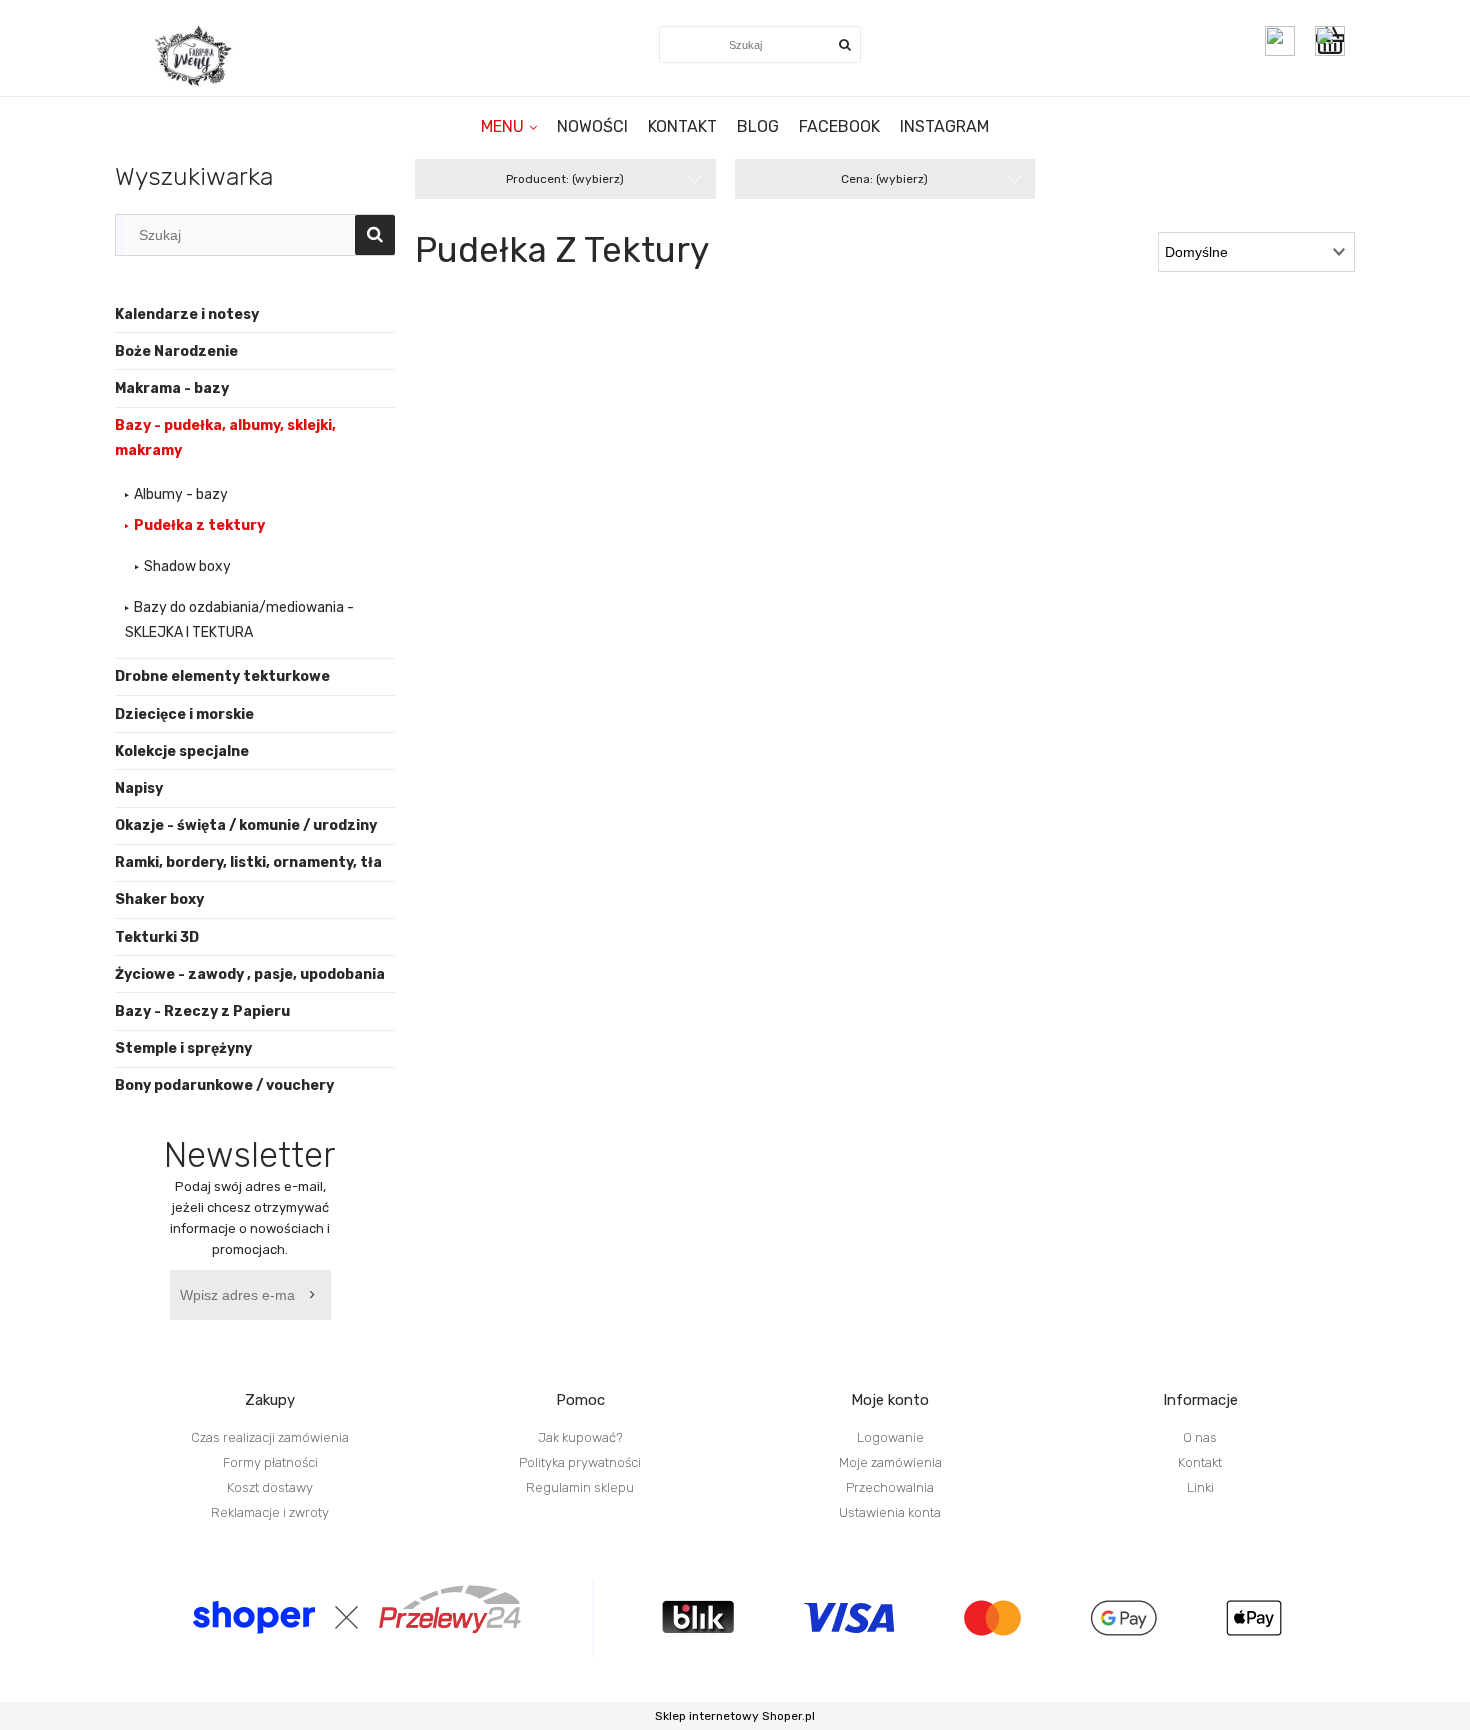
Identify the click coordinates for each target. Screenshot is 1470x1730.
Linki (1200, 1487)
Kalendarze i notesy (187, 314)
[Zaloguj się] (1280, 41)
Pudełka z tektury (199, 525)
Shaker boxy (159, 899)
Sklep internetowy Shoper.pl (735, 1716)
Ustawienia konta (890, 1512)
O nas (1200, 1437)
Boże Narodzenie (176, 351)
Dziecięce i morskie (184, 714)
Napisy (139, 788)
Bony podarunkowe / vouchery (224, 1085)
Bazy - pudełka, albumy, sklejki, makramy (225, 438)
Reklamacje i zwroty (270, 1512)
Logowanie (890, 1437)
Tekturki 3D (157, 937)
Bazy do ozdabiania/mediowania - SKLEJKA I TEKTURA (239, 620)
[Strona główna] (195, 56)
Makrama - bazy (172, 388)
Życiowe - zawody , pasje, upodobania (250, 974)
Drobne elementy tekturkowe (222, 676)
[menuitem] (509, 126)
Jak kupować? (580, 1437)
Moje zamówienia (890, 1462)
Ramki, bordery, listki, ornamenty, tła (248, 862)
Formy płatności (270, 1462)
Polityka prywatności (580, 1462)
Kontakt (1200, 1462)
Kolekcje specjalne (182, 751)
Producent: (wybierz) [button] (565, 179)
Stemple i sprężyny (183, 1048)
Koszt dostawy (270, 1487)
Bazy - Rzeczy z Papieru (202, 1011)
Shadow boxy (187, 566)
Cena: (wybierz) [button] (884, 179)
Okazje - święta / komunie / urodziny (246, 825)
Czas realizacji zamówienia (270, 1437)
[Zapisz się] (316, 1295)
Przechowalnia (890, 1487)
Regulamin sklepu (580, 1487)
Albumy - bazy (181, 494)
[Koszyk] (1335, 41)
